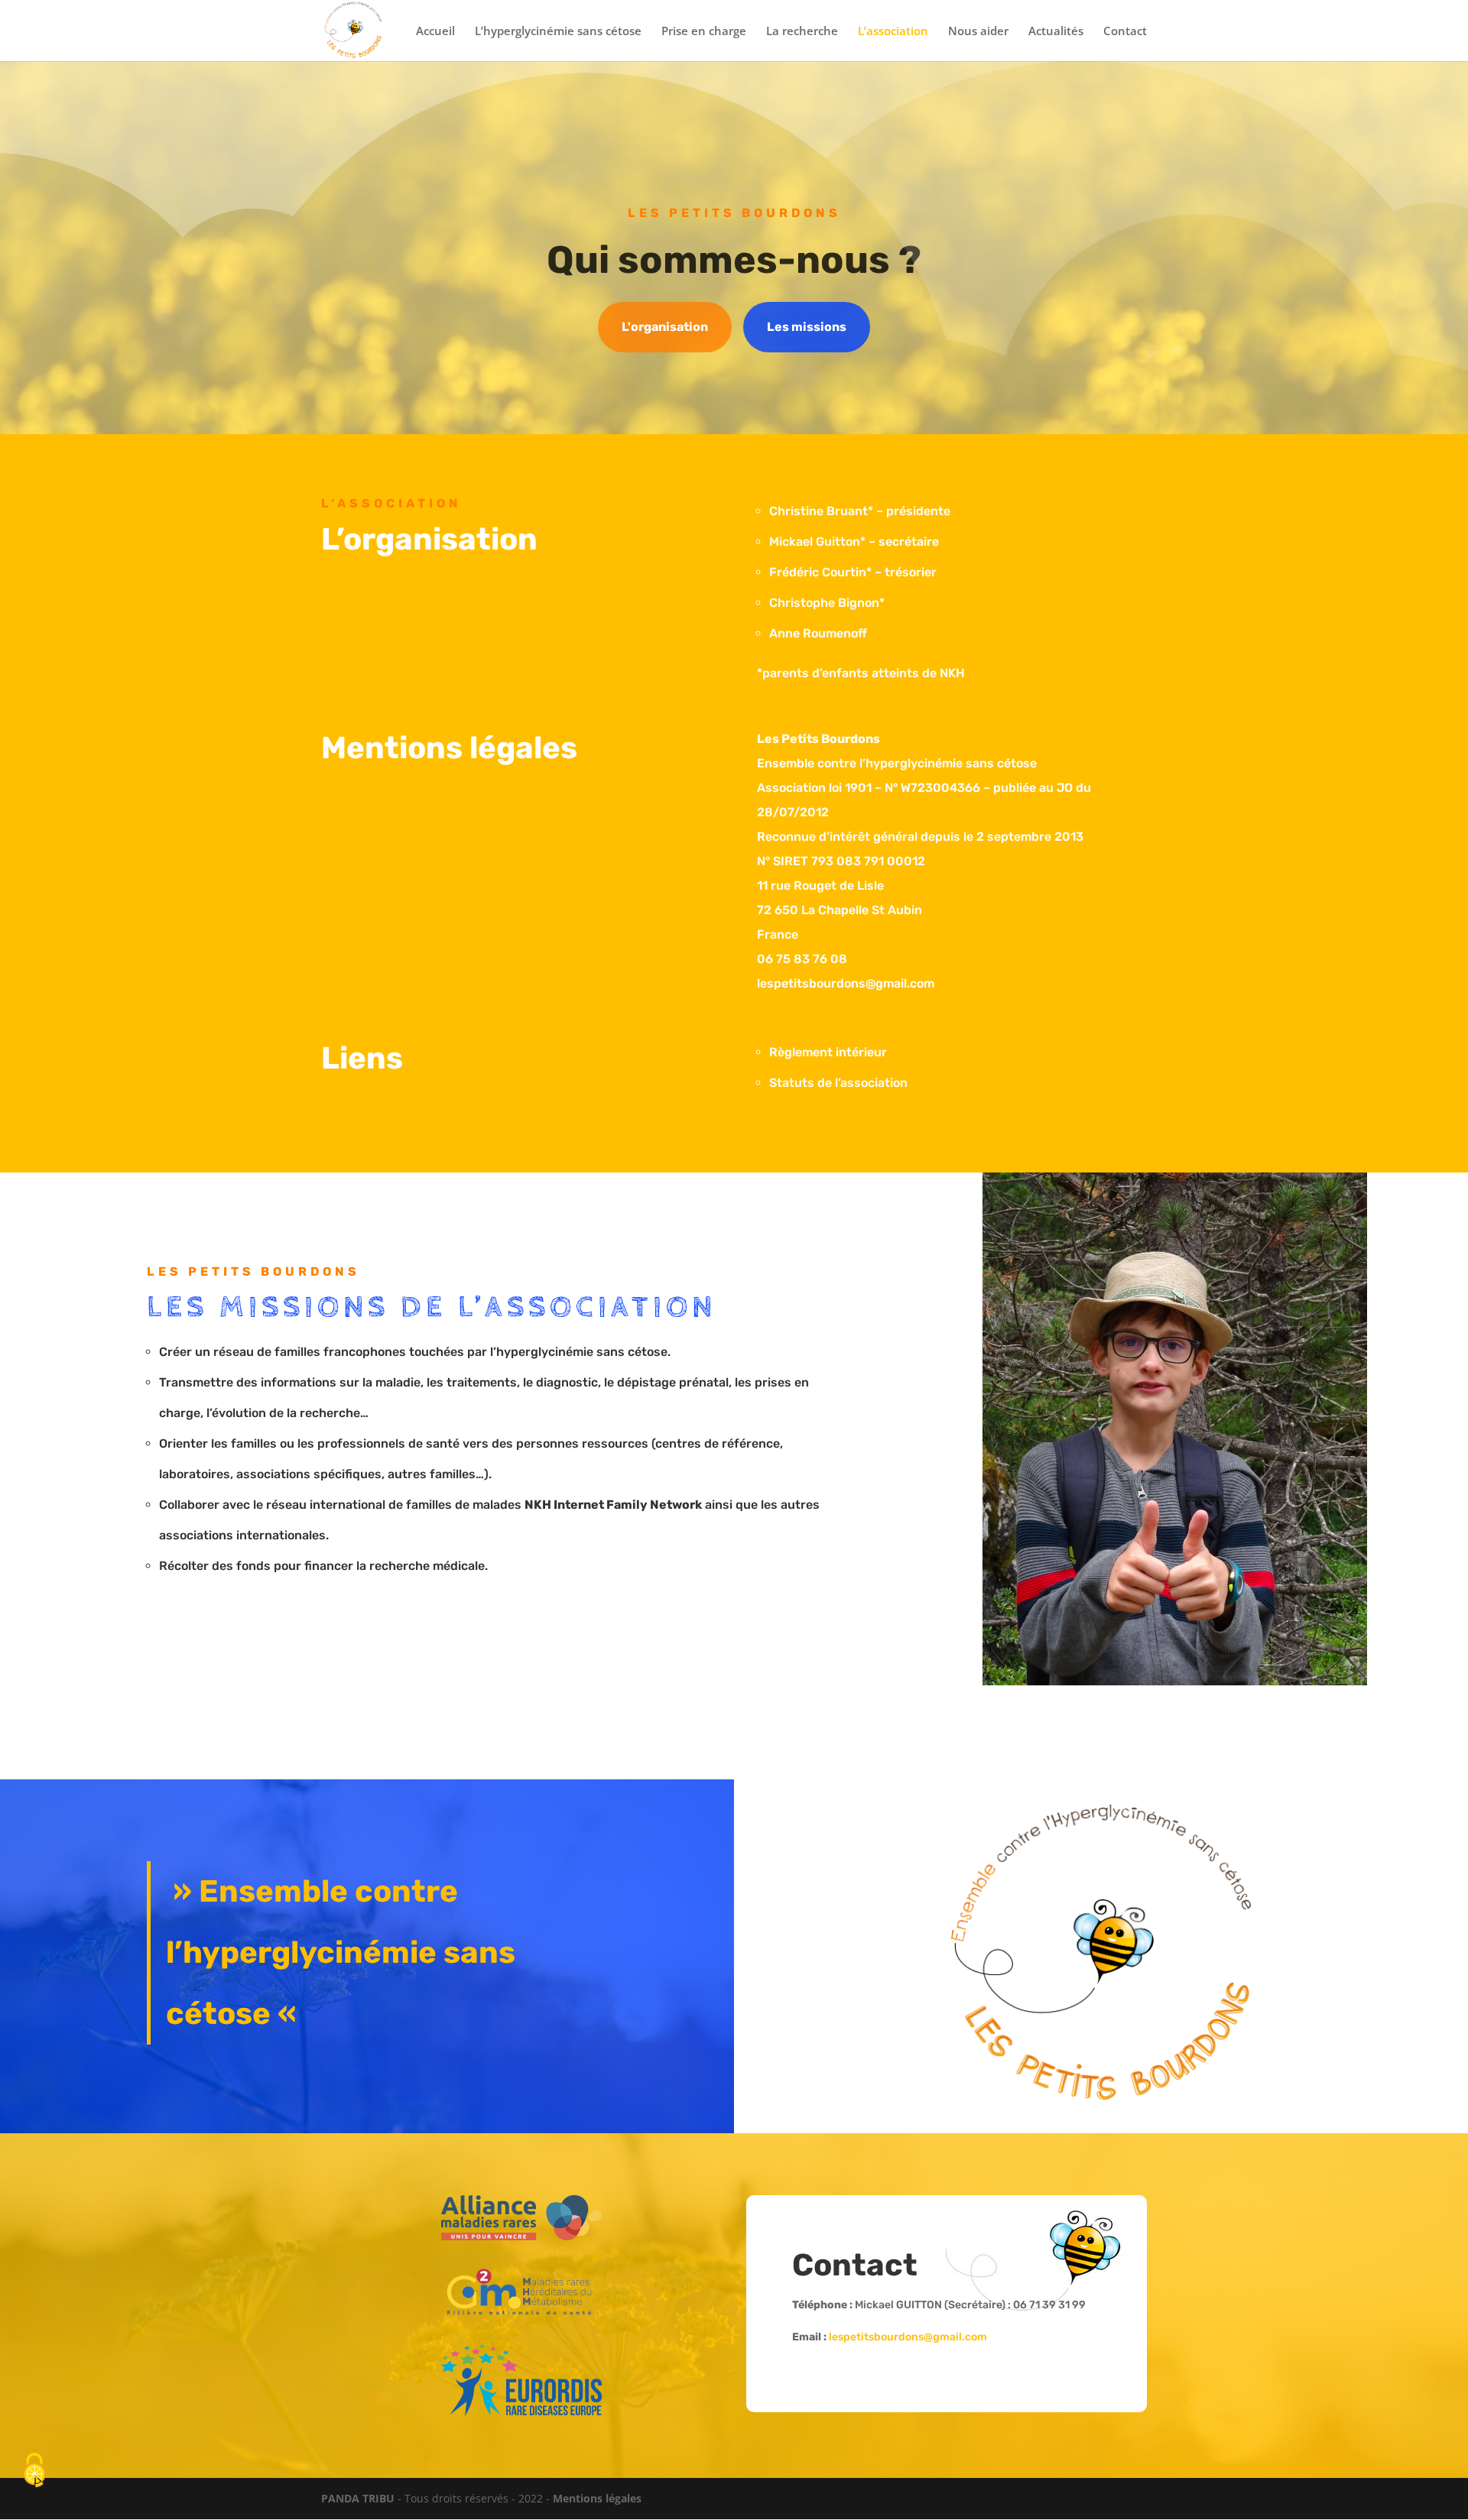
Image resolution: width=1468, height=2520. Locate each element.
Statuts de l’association (838, 1083)
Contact (1125, 32)
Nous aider (978, 32)
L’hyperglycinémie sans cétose (558, 32)
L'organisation (665, 327)
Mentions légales (597, 2498)
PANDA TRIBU (358, 2498)
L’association (893, 32)
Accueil (435, 32)
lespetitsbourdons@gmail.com (908, 2337)
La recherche (802, 32)
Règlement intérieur (828, 1052)
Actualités (1056, 32)
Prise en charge (704, 32)
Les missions (807, 327)
